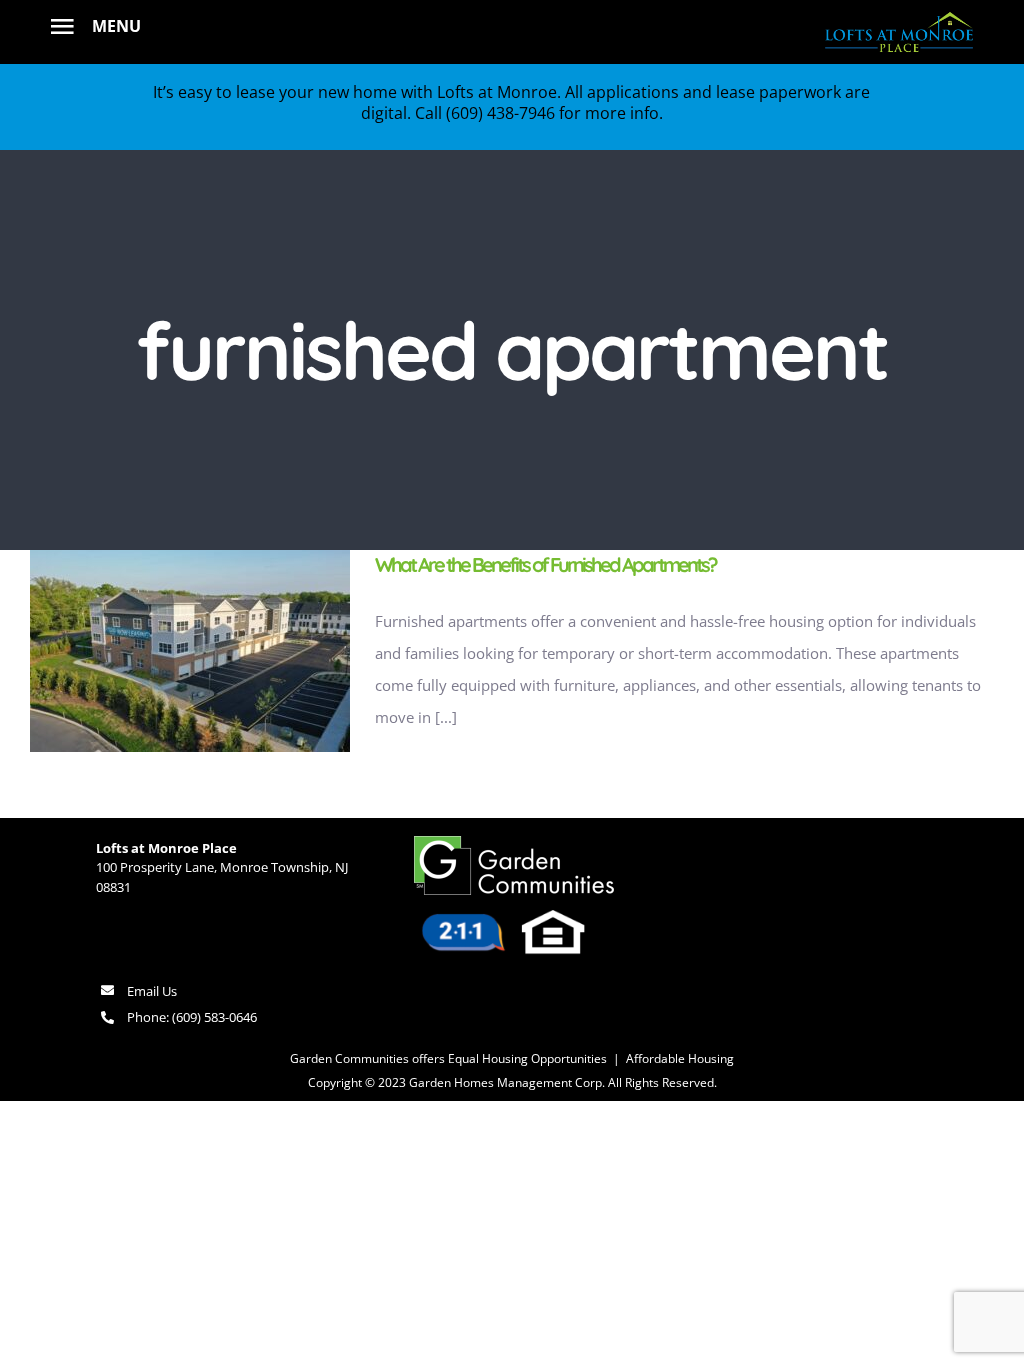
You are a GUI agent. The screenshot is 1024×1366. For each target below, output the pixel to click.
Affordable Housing (680, 1058)
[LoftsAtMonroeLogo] (899, 14)
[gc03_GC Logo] (514, 843)
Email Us (152, 991)
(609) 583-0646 (214, 1017)
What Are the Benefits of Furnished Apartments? (545, 564)
